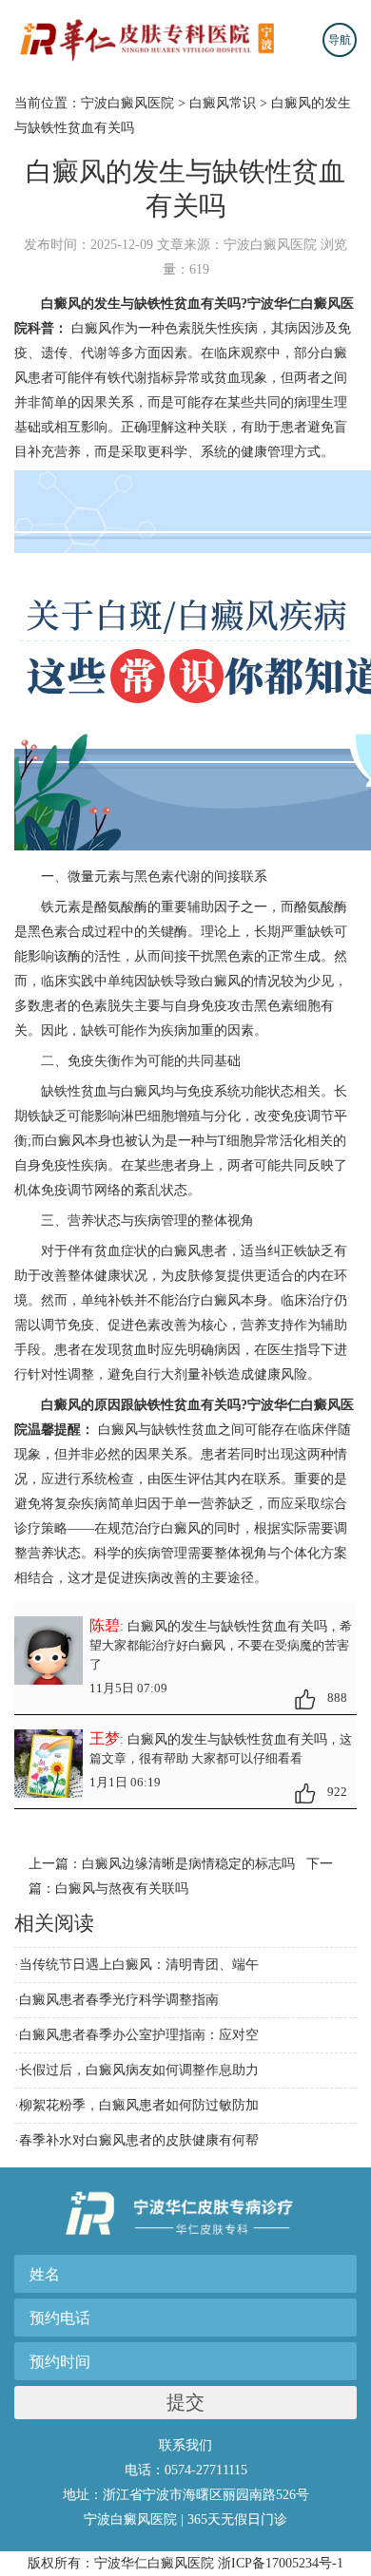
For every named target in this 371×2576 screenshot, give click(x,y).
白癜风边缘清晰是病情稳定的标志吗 (188, 1864)
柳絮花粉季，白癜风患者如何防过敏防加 (139, 2105)
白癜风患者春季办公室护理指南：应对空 (139, 2035)
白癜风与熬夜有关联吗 (122, 1889)
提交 (185, 2402)
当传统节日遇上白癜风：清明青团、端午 (139, 1965)
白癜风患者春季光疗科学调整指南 (119, 2000)
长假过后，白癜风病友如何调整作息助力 (139, 2070)
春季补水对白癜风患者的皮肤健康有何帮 (139, 2140)
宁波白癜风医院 (127, 103)
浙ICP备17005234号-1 (281, 2563)
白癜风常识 (223, 103)
